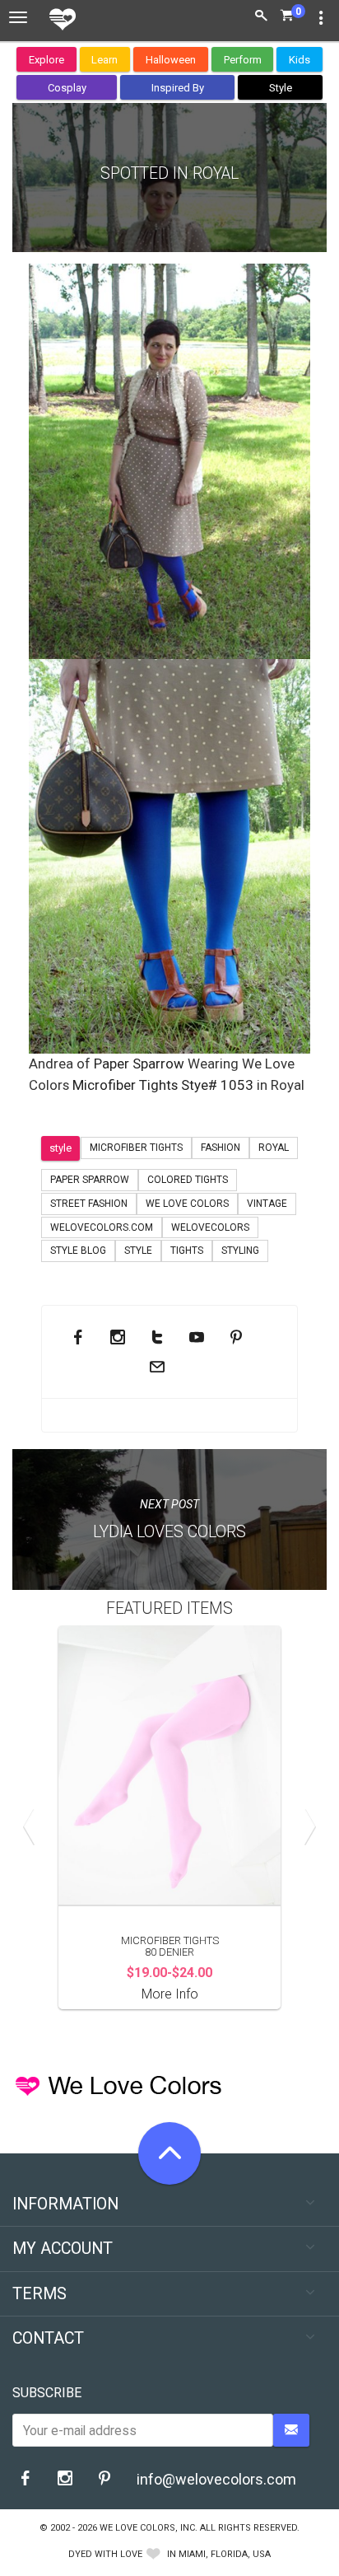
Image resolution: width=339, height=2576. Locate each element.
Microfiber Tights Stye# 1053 (163, 1085)
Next (306, 1826)
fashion (221, 1148)
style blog (78, 1251)
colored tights (188, 1180)
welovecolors (210, 1227)
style (60, 1148)
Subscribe (47, 2393)
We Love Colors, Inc (147, 2528)
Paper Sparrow (139, 1064)
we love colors (187, 1204)
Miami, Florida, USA (225, 2554)
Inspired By (178, 88)
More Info (170, 1994)
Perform (243, 60)
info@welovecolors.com (216, 2479)
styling (240, 1251)
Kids (300, 60)
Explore (46, 60)
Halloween (171, 60)
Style (281, 88)
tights (187, 1251)
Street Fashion (89, 1204)
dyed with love (105, 2554)
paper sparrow (90, 1180)
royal (274, 1148)
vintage (267, 1204)
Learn (104, 60)
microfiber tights (136, 1148)
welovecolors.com (102, 1227)
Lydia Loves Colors (169, 1532)
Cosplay (67, 88)
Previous (33, 1826)
